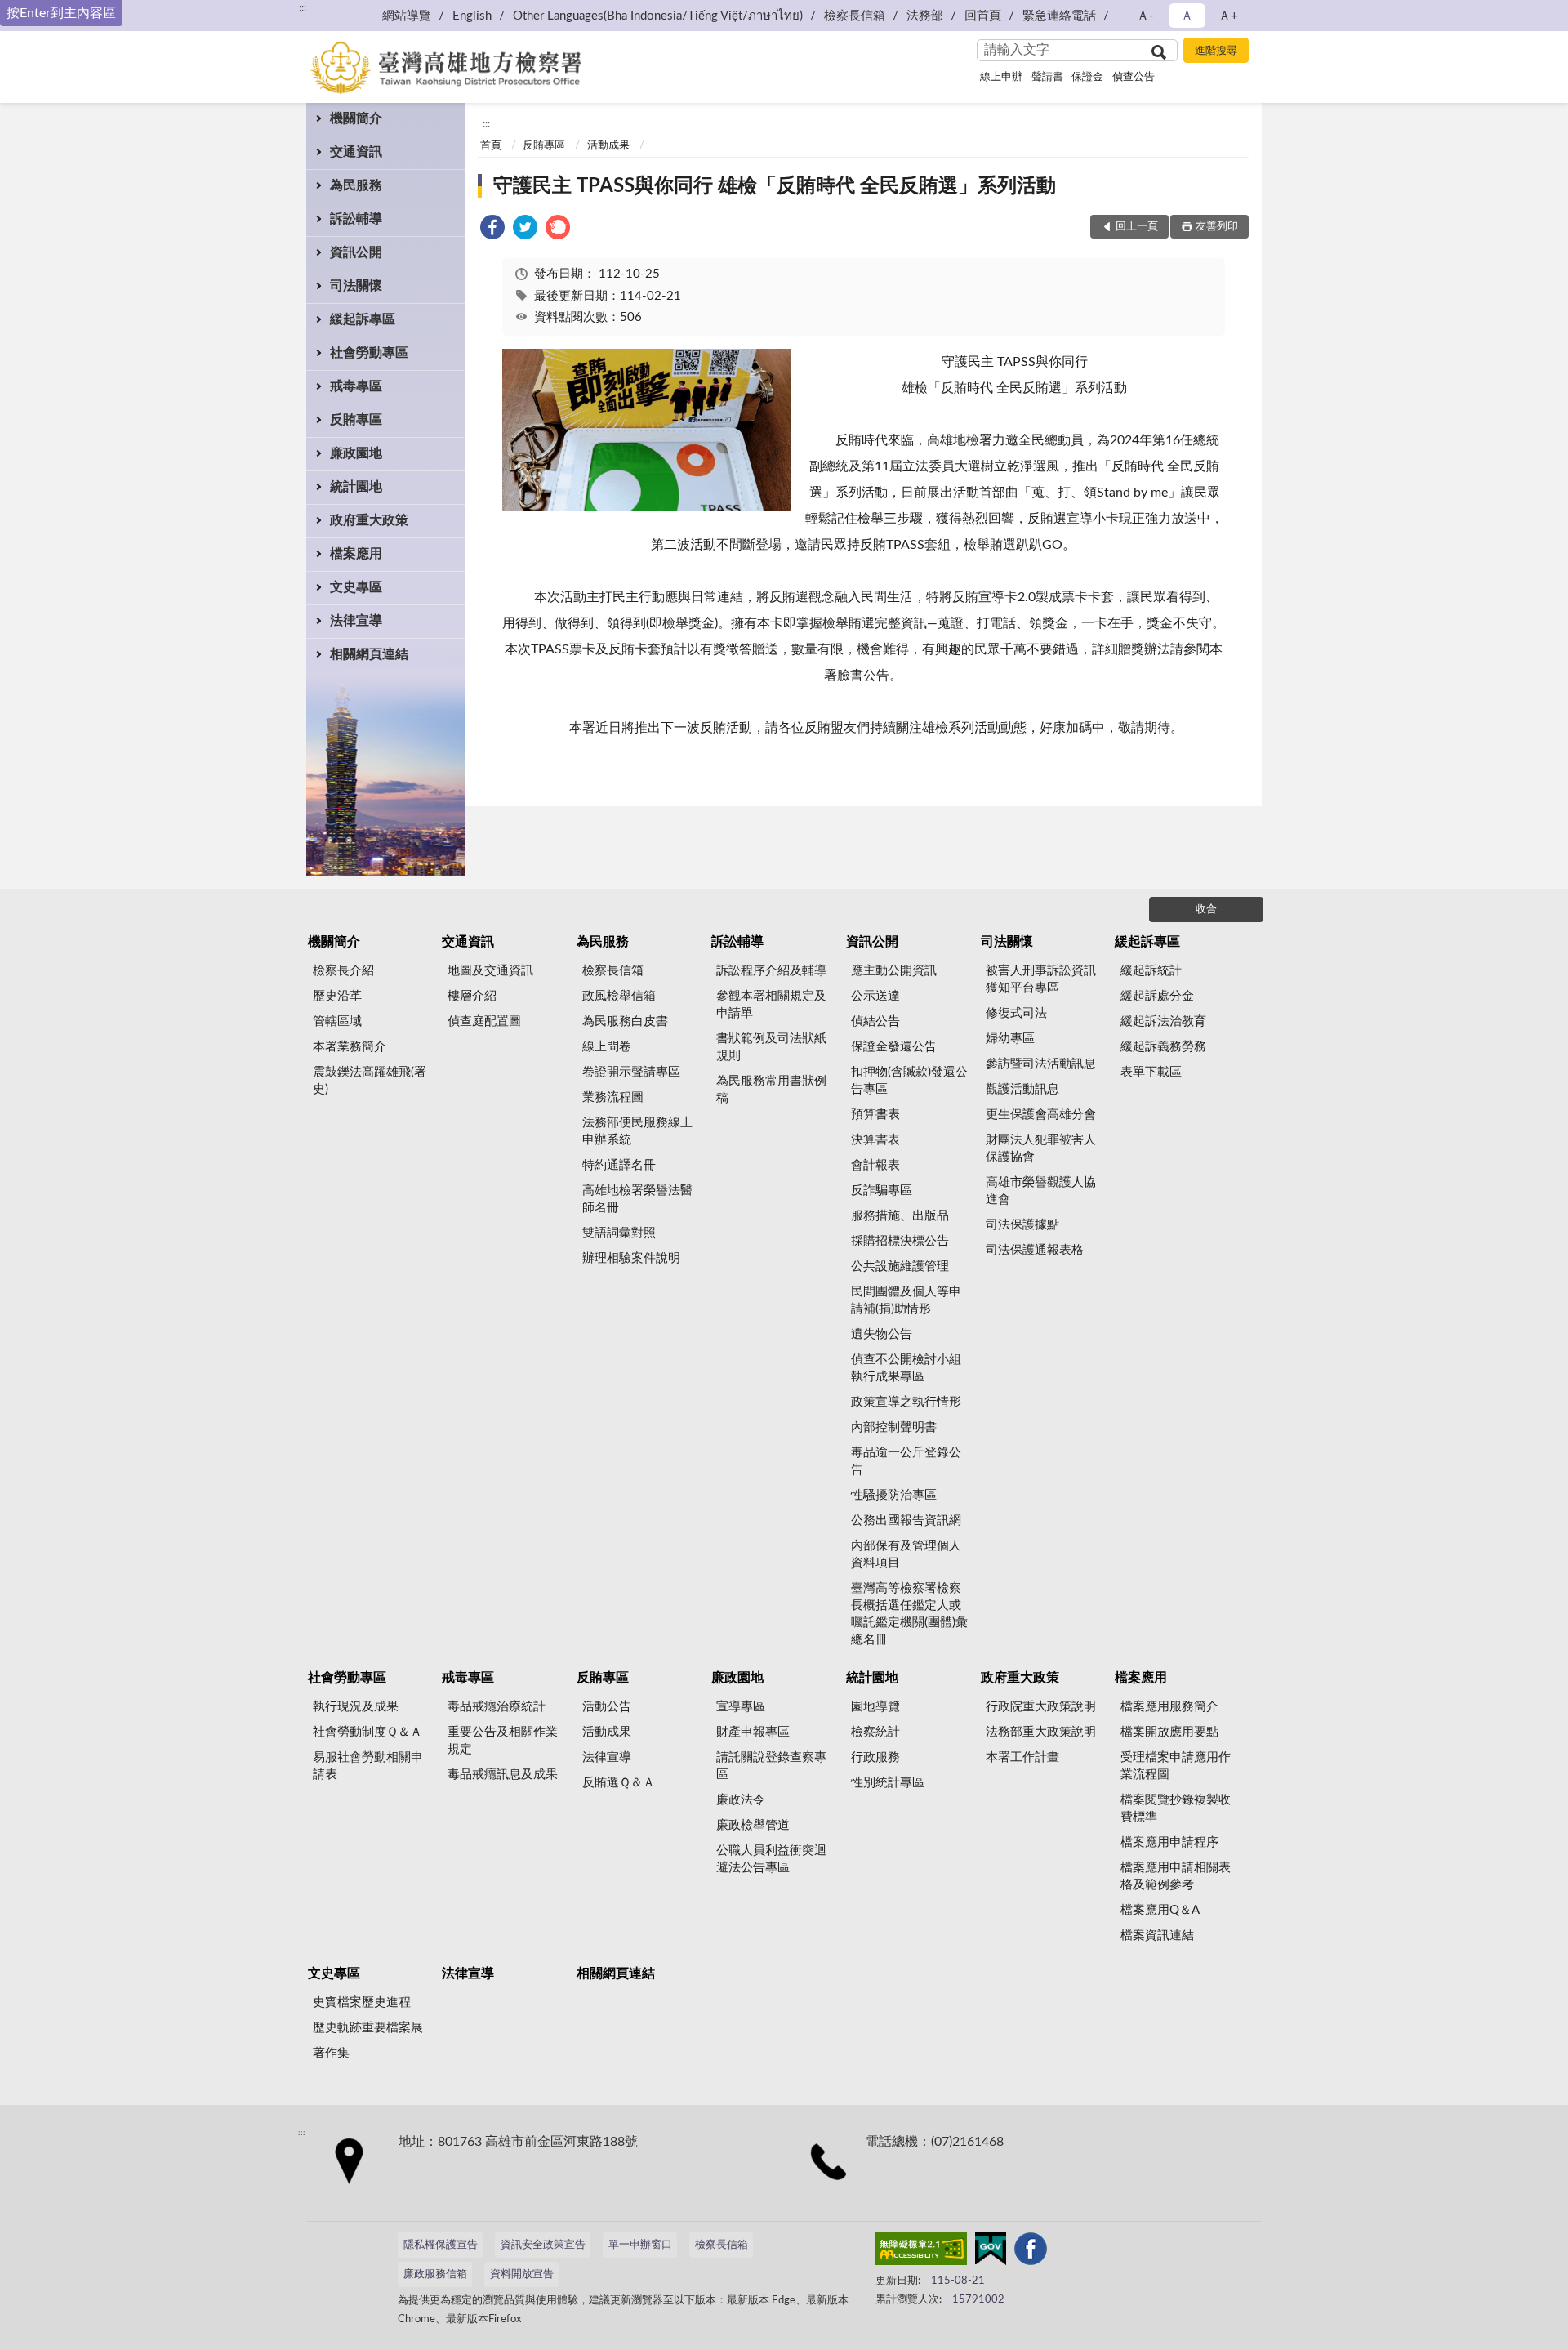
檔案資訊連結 (1157, 1935)
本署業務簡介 (350, 1047)
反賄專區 (356, 420)
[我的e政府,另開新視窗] (991, 2252)
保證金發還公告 (894, 1047)
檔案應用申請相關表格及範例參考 (1176, 1876)
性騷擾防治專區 (894, 1495)
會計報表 (875, 1165)
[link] (492, 230)
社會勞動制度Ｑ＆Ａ (367, 1732)
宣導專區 (741, 1707)
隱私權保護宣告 (441, 2245)
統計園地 (356, 487)
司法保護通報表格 (1035, 1250)
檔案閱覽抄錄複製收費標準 (1176, 1808)
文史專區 (356, 587)
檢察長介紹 (343, 971)
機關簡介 (356, 118)
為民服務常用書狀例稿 (771, 1090)
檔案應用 (356, 554)
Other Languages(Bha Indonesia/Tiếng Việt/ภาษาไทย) (658, 16)
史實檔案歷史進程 (362, 2002)
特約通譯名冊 (619, 1165)
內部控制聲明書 (894, 1427)
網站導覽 (407, 16)
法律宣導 (356, 621)
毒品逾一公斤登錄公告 (906, 1461)
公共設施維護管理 (900, 1266)
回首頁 (983, 16)
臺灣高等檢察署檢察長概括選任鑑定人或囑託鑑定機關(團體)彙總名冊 (909, 1614)
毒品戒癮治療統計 (497, 1707)
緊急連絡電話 (1059, 16)
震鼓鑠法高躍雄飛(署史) (370, 1081)
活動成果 (608, 146)
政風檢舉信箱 (619, 996)
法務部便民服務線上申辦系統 (637, 1131)
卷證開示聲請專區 (631, 1072)
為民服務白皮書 (625, 1021)
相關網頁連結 (369, 654)
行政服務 (875, 1757)
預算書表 (875, 1115)
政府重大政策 (369, 520)
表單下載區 (1151, 1072)
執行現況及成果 (356, 1707)
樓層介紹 (472, 996)
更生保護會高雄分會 (1041, 1115)
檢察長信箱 (855, 16)
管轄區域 (337, 1021)
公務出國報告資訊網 (906, 1521)
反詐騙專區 (882, 1191)
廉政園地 (356, 453)
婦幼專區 (1010, 1039)
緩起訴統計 (1151, 971)
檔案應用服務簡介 (1169, 1707)
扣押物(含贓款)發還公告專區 (909, 1081)
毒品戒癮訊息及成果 (503, 1775)
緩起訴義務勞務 (1163, 1047)
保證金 (1087, 77)
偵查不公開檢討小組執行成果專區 (906, 1368)
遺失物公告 (882, 1334)
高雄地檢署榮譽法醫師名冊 (637, 1199)
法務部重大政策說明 (1041, 1732)
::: (303, 8)
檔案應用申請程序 (1169, 1842)
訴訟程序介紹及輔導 (771, 971)
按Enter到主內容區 (61, 13)
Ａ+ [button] (1228, 16)
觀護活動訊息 (1022, 1089)
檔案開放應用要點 (1169, 1732)
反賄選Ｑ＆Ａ (619, 1783)
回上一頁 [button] (1137, 227)
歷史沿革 (337, 996)
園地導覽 (875, 1707)
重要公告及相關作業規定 (503, 1741)
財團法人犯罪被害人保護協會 (1041, 1148)
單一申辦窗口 (640, 2245)
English (472, 16)
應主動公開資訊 (894, 971)
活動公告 (607, 1707)
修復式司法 (1016, 1013)
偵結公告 (875, 1021)
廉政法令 (741, 1800)
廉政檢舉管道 (753, 1825)
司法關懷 (356, 286)
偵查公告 (1134, 77)
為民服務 (356, 185)
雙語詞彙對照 (619, 1233)
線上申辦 (1001, 77)
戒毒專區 (356, 386)
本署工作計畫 (1022, 1757)
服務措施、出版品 (900, 1216)
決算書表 (875, 1140)
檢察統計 (875, 1732)
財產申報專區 (753, 1732)
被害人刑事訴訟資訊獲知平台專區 (1041, 979)
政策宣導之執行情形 (906, 1402)
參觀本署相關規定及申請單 (771, 1005)
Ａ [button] (1187, 16)
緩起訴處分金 (1157, 996)
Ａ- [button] (1145, 16)
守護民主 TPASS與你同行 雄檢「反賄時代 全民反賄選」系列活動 (775, 186)
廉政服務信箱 (435, 2274)
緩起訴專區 (363, 319)
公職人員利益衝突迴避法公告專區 (771, 1859)
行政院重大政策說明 (1041, 1707)
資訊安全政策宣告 (543, 2245)
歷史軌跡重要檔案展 (368, 2028)
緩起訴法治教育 (1163, 1021)
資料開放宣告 (522, 2274)
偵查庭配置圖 (484, 1021)
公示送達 (875, 996)
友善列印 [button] (1217, 227)
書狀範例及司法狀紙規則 (771, 1047)
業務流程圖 (613, 1097)
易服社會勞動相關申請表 (368, 1766)
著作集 (331, 2053)
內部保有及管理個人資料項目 (906, 1554)
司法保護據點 (1022, 1225)
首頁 (491, 146)
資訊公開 (356, 252)
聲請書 (1047, 77)
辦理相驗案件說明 (631, 1258)
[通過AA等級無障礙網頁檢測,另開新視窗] (921, 2252)
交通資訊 (356, 152)
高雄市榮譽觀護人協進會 (1041, 1191)
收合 (1206, 910)
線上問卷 (607, 1047)
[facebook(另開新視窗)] (1031, 2252)
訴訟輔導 (356, 219)
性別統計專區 (888, 1783)
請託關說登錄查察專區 (771, 1766)
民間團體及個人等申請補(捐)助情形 (906, 1300)
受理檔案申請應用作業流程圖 (1176, 1766)
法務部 (925, 16)
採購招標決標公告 (900, 1241)
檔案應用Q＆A (1160, 1910)
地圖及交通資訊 (490, 971)
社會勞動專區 (369, 353)
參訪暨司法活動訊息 (1041, 1064)
